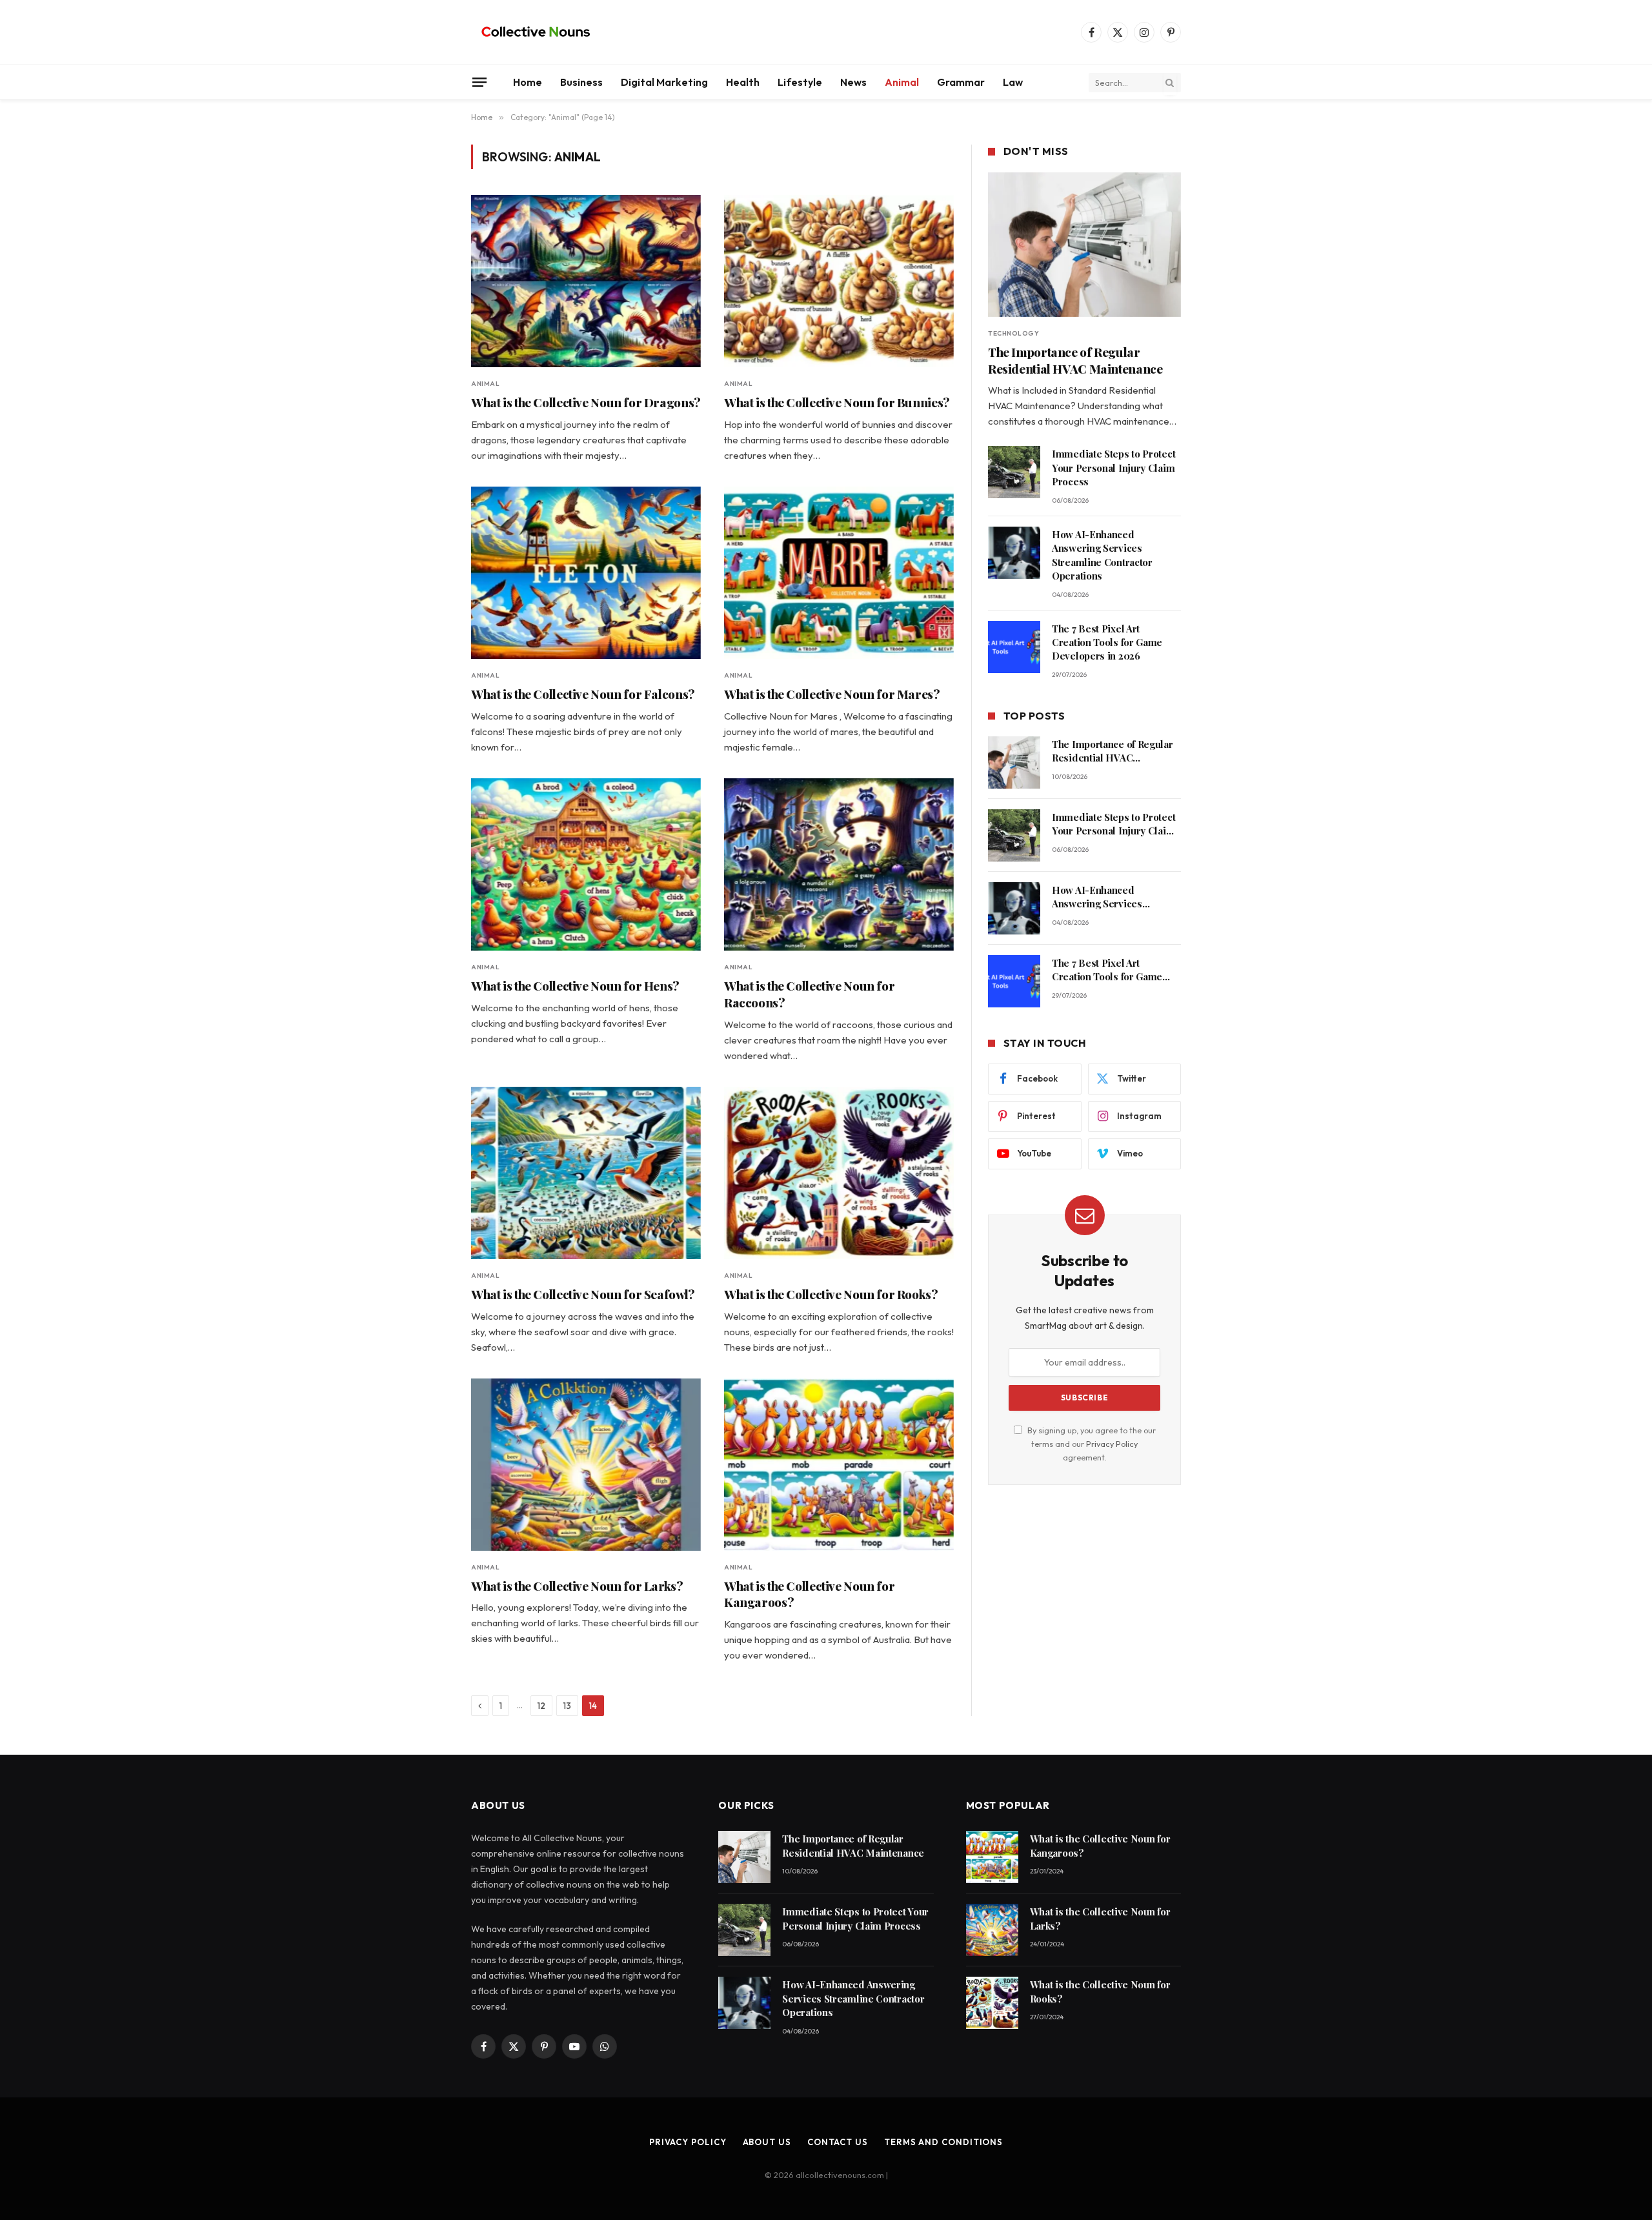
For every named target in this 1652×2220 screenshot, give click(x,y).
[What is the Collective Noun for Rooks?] (839, 1173)
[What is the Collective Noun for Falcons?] (586, 573)
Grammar (961, 82)
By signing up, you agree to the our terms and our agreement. (1091, 1444)
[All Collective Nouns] (536, 32)
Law (1013, 82)
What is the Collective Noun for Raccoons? (809, 994)
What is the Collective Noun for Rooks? (831, 1294)
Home (528, 82)
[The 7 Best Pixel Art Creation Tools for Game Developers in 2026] (1014, 647)
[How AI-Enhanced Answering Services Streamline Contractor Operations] (1014, 553)
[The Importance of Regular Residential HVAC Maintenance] (1084, 245)
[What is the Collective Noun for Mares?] (839, 573)
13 (567, 1706)
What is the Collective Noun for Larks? (577, 1586)
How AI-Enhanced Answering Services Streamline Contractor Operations (1102, 555)
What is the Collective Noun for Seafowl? (583, 1294)
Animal (902, 82)
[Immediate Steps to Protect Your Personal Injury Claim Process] (1014, 472)
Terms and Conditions (943, 2142)
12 (541, 1706)
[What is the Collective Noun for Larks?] (586, 1465)
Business (581, 82)
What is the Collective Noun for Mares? (832, 694)
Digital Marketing (664, 82)
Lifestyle (800, 82)
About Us (767, 2142)
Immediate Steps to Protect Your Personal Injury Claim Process (1113, 468)
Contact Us (838, 2142)
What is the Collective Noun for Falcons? (583, 694)
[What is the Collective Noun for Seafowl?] (586, 1173)
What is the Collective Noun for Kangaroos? (809, 1594)
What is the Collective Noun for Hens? (575, 986)
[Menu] (479, 82)
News (853, 82)
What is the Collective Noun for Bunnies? (837, 402)
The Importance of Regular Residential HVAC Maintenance (1075, 360)
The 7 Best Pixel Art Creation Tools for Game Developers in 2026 (1107, 642)
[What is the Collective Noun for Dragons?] (586, 281)
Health (743, 82)
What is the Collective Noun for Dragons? (586, 402)
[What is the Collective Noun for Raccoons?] (839, 864)
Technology (1013, 333)
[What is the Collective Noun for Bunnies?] (839, 281)
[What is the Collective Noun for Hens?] (586, 864)
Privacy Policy (1112, 1444)
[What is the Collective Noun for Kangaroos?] (839, 1465)
